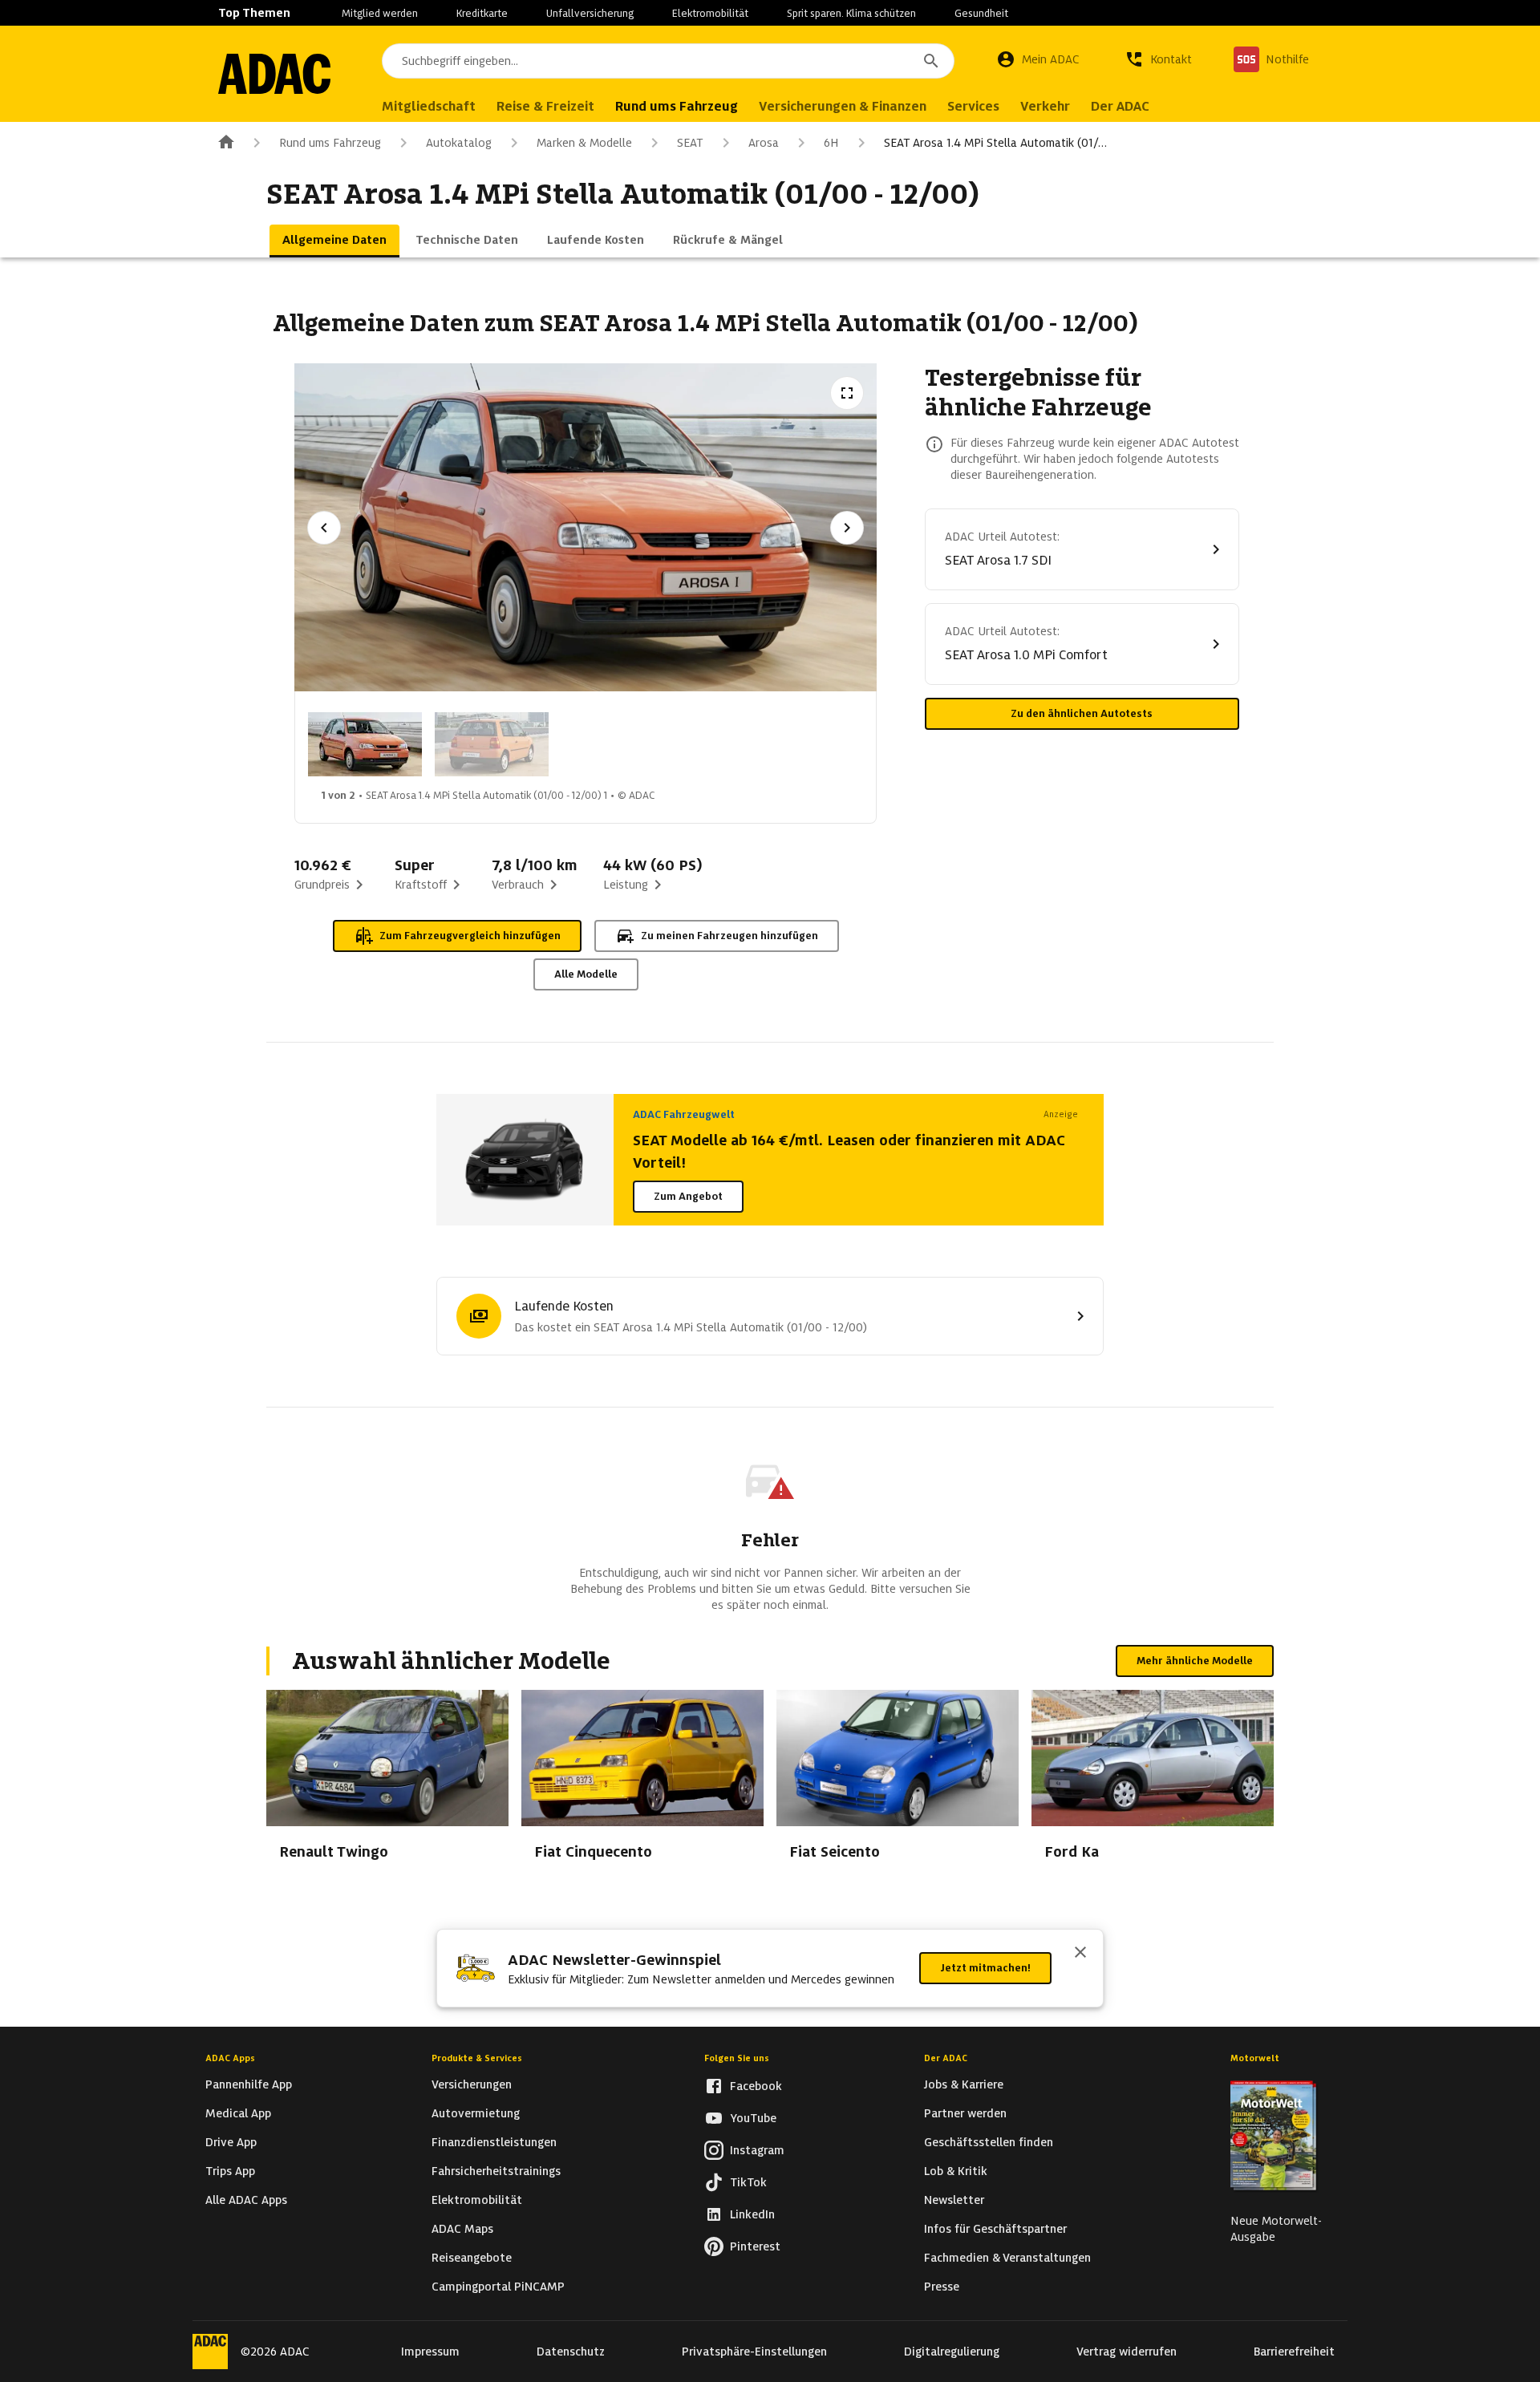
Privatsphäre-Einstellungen (754, 2352)
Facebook (756, 2086)
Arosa (764, 143)
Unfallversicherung (590, 13)
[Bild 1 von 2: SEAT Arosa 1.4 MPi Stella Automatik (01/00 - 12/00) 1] (365, 744)
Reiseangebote (472, 2258)
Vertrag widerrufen (1127, 2352)
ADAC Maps (462, 2229)
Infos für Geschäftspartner (995, 2229)
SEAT (690, 143)
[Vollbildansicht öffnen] (847, 393)
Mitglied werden (380, 13)
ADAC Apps (230, 2058)
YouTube (753, 2118)
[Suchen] (931, 61)
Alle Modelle (586, 974)
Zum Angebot (688, 1196)
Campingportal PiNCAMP (498, 2287)
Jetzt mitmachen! (985, 1968)
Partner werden (965, 2113)
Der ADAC (946, 2058)
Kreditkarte (482, 13)
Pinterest (755, 2246)
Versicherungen (472, 2084)
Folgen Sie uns (737, 2058)
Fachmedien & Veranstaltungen (1007, 2258)
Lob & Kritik (956, 2171)
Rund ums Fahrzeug (330, 143)
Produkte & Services (477, 2058)
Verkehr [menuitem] (1045, 106)
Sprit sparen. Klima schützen (851, 13)
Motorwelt (1255, 2058)
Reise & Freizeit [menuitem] (545, 106)
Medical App (238, 2113)
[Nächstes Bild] (847, 528)
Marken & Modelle (584, 143)
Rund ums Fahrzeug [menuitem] (677, 106)
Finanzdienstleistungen (494, 2142)
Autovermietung (476, 2113)
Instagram (757, 2150)
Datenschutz (571, 2352)
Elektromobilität (710, 13)
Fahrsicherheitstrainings (496, 2171)
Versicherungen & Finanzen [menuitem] (843, 106)
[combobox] (668, 61)
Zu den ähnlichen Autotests (1082, 713)
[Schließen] (1080, 1954)
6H (831, 143)
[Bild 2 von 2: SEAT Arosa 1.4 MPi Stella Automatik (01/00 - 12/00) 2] (492, 744)
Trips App (230, 2171)
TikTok (748, 2182)
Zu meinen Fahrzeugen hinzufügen (729, 936)
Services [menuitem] (973, 106)
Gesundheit (981, 13)
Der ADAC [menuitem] (1120, 106)
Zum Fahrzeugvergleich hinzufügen (470, 936)
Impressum (430, 2352)
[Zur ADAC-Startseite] (274, 74)
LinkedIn (752, 2214)
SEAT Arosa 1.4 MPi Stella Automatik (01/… (995, 143)
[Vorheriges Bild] (324, 528)
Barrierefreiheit (1294, 2352)
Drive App (231, 2142)
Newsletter (954, 2200)
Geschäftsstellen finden (989, 2142)
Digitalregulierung (952, 2352)
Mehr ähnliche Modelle (1195, 1661)
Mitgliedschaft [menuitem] (429, 106)
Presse (942, 2287)
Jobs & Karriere (964, 2084)
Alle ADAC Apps (246, 2200)
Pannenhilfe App (249, 2084)
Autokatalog (459, 143)
